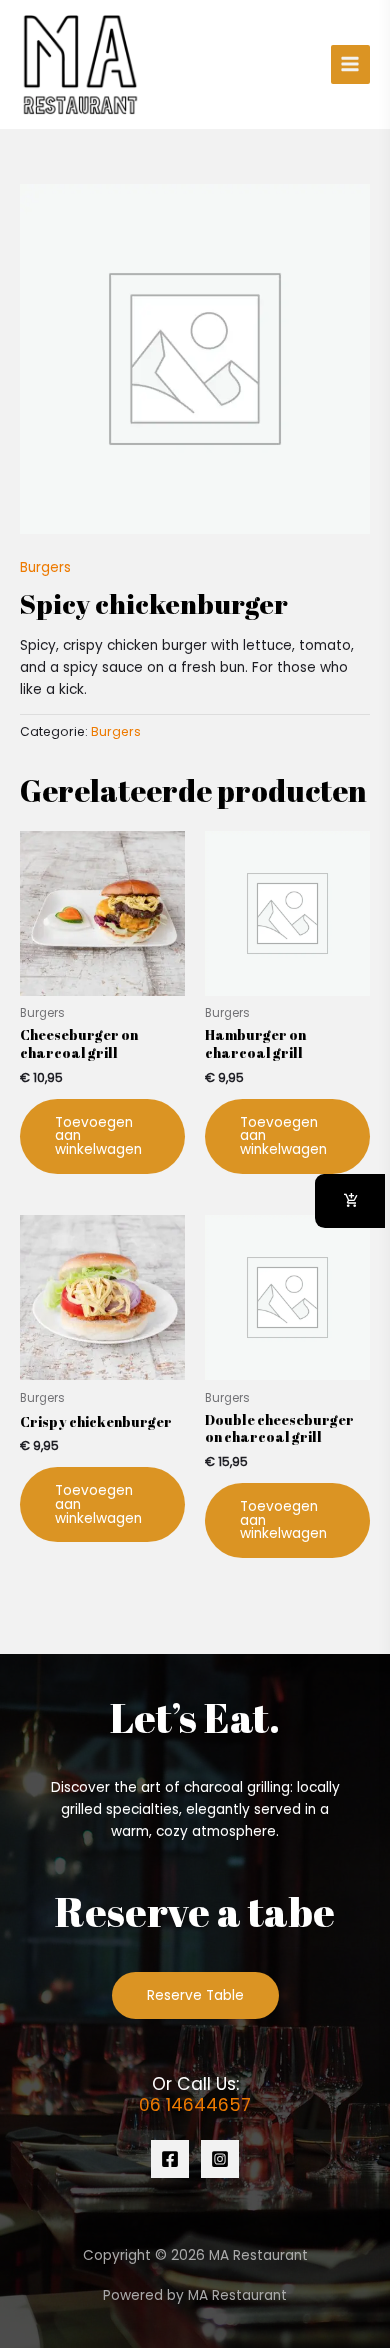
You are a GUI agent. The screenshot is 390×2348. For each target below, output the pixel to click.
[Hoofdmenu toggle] (350, 64)
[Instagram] (220, 2159)
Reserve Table (195, 1995)
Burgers (45, 567)
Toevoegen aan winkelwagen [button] (98, 1136)
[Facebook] (170, 2159)
